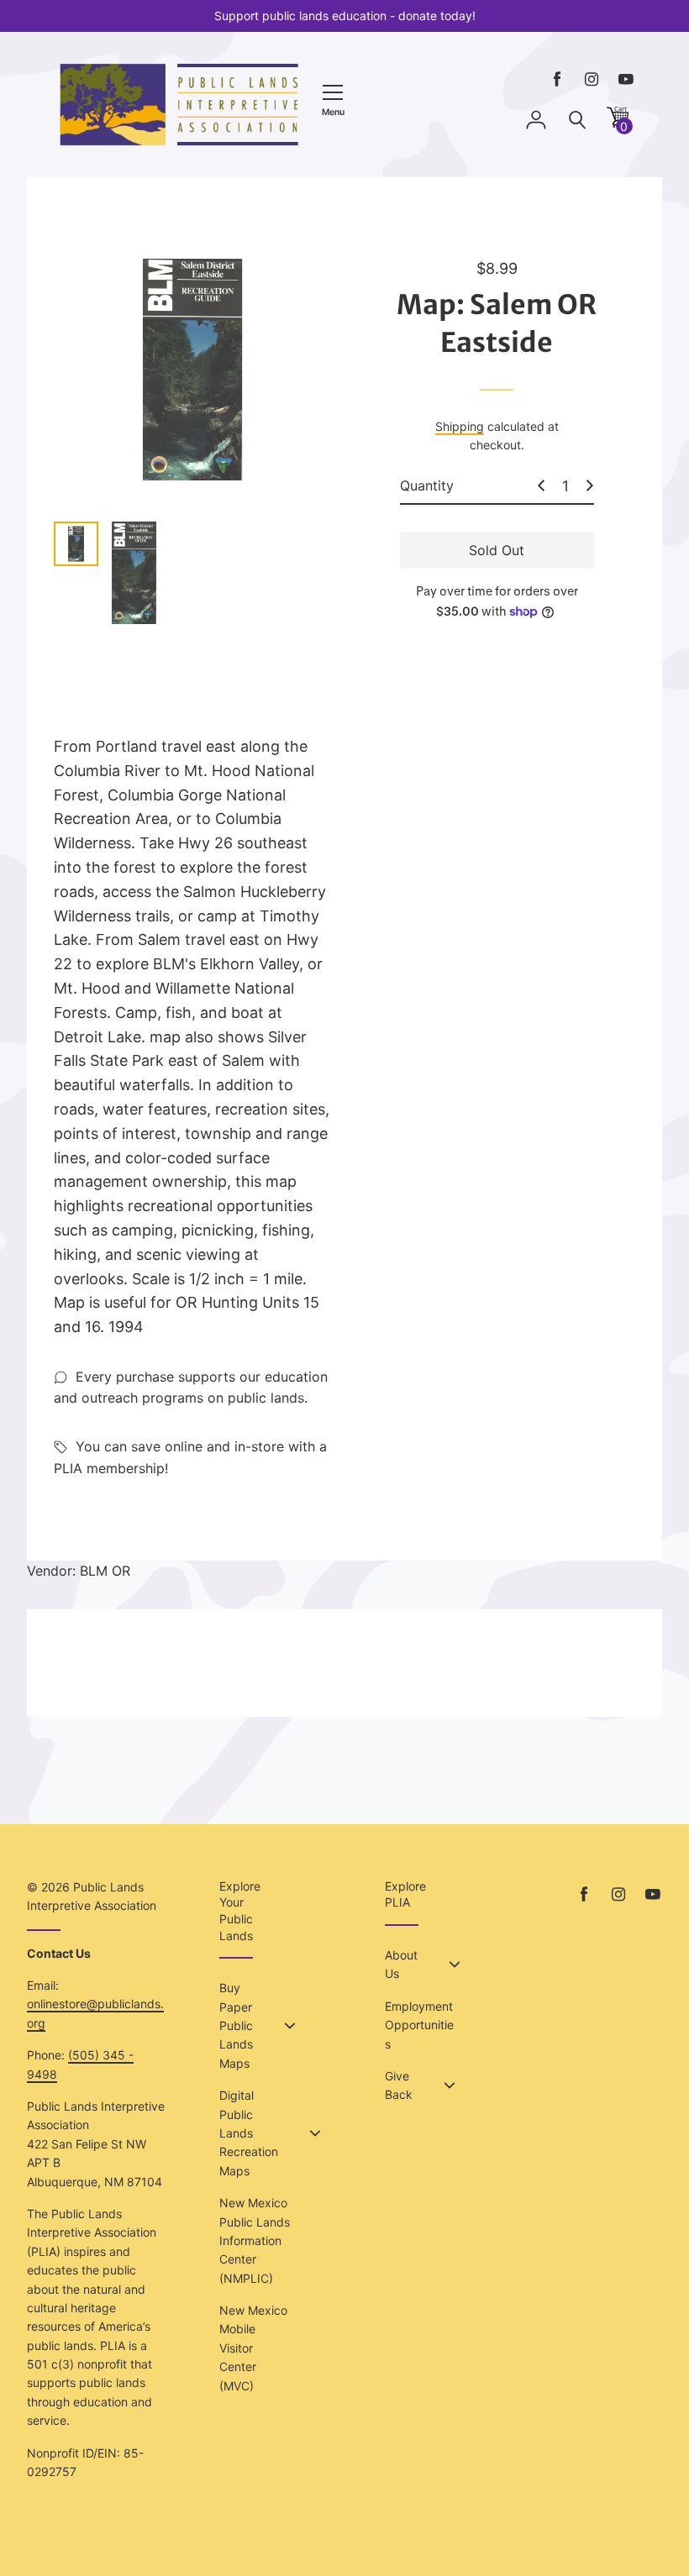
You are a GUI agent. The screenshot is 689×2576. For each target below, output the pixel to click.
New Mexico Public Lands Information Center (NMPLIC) (255, 2240)
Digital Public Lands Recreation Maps (249, 2133)
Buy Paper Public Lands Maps (236, 2025)
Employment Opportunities (419, 2025)
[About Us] (455, 1965)
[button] (618, 123)
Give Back (399, 2085)
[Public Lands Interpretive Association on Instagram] (592, 79)
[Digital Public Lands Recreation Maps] (315, 2133)
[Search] (577, 121)
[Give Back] (450, 2085)
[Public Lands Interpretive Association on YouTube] (626, 79)
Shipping (460, 426)
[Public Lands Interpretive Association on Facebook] (557, 79)
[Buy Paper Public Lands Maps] (290, 2026)
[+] (590, 485)
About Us (401, 1964)
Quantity (427, 485)
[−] (541, 485)
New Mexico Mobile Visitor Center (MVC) (253, 2348)
